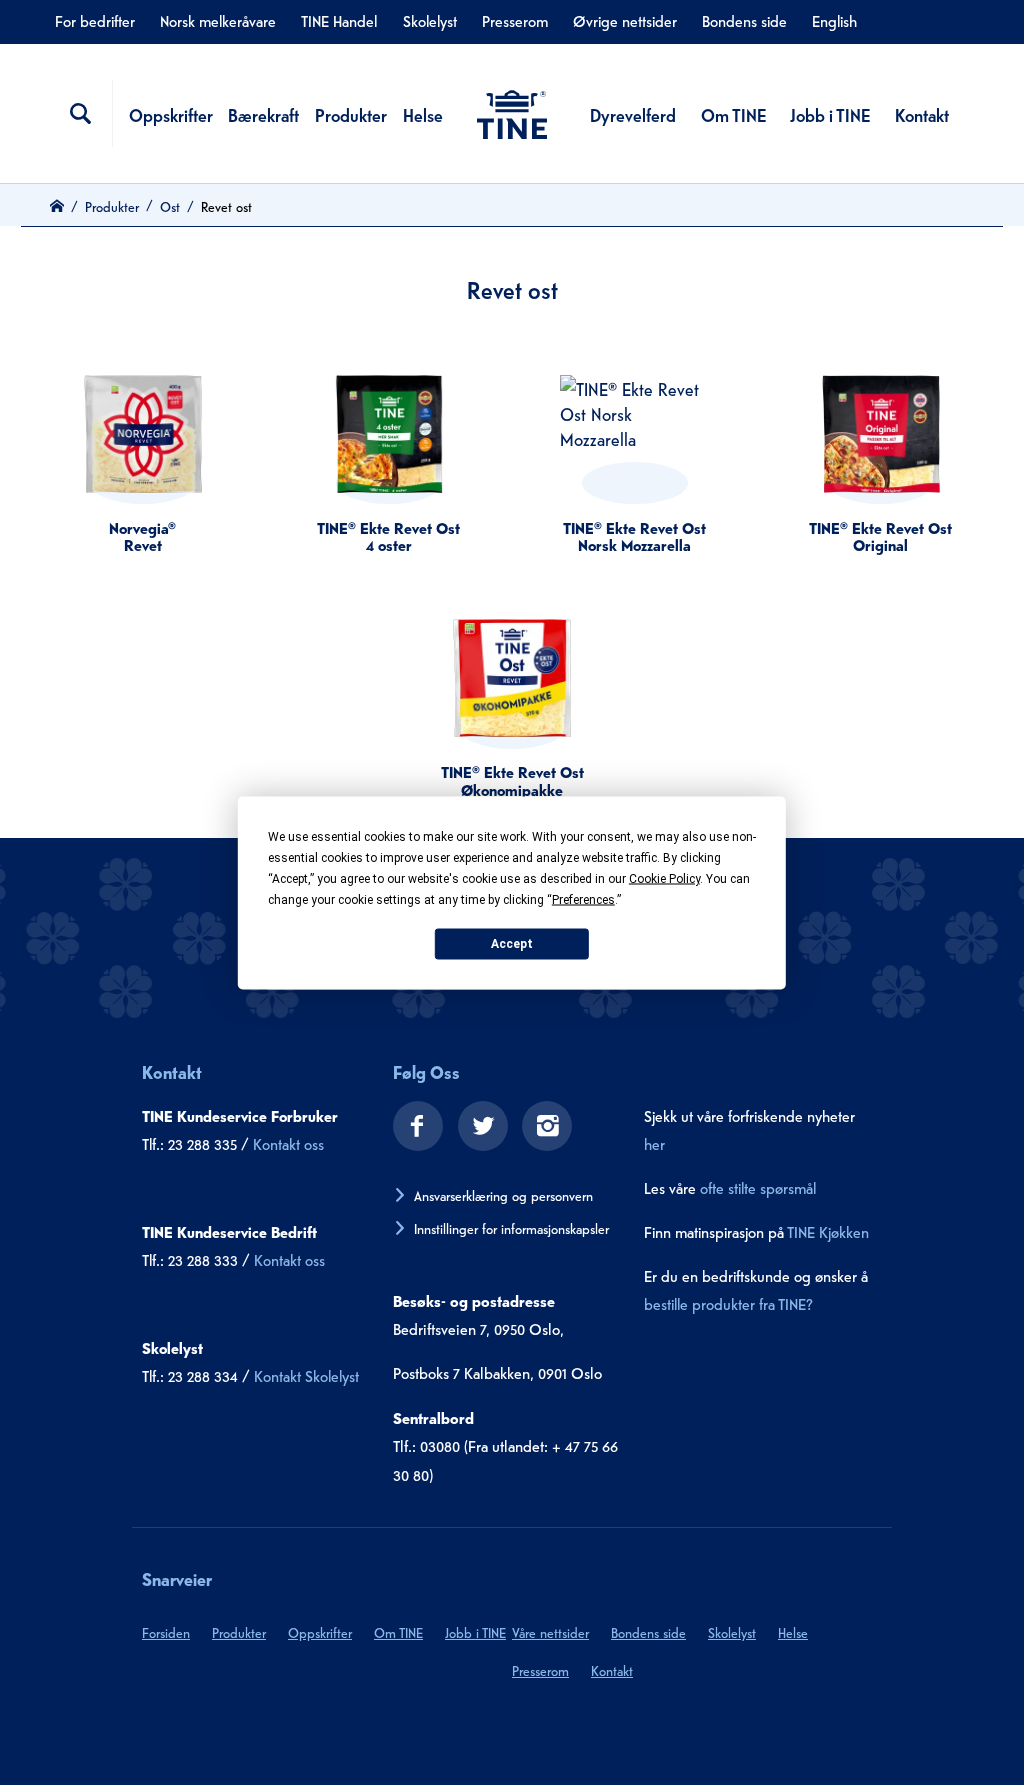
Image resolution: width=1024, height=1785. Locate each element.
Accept (512, 944)
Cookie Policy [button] (664, 878)
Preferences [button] (583, 899)
